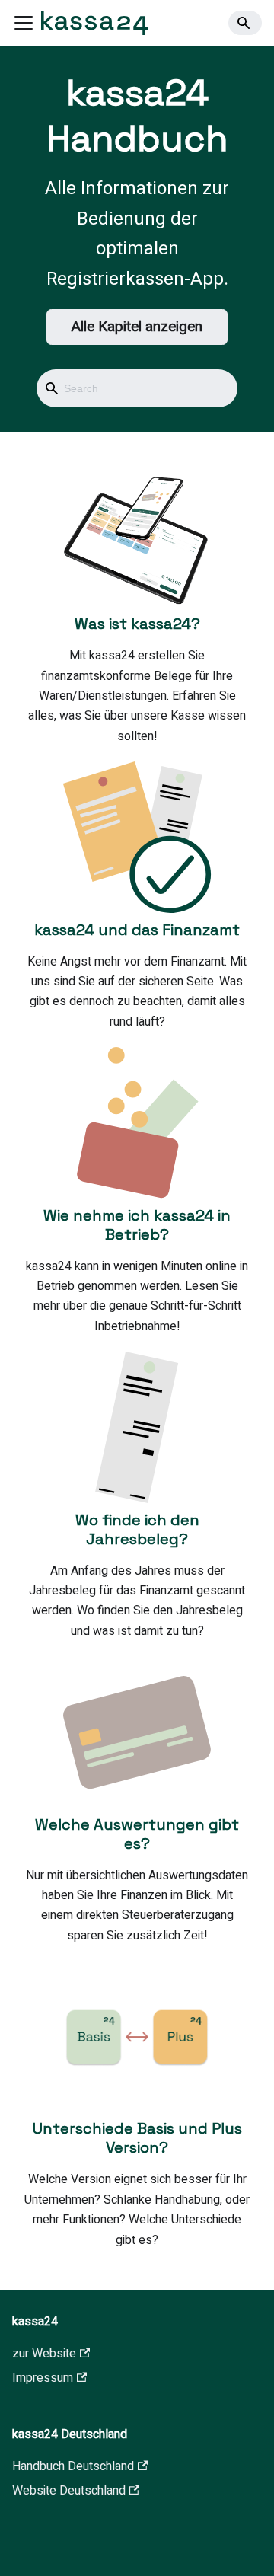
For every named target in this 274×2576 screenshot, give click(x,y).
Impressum (43, 2378)
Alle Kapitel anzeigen (137, 327)
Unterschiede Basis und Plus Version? (137, 2138)
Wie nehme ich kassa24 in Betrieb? (137, 1225)
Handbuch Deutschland (73, 2466)
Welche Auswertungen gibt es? (137, 1834)
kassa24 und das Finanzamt (137, 930)
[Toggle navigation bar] (24, 23)
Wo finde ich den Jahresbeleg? (137, 1529)
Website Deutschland (69, 2491)
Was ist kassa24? (137, 624)
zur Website (44, 2354)
